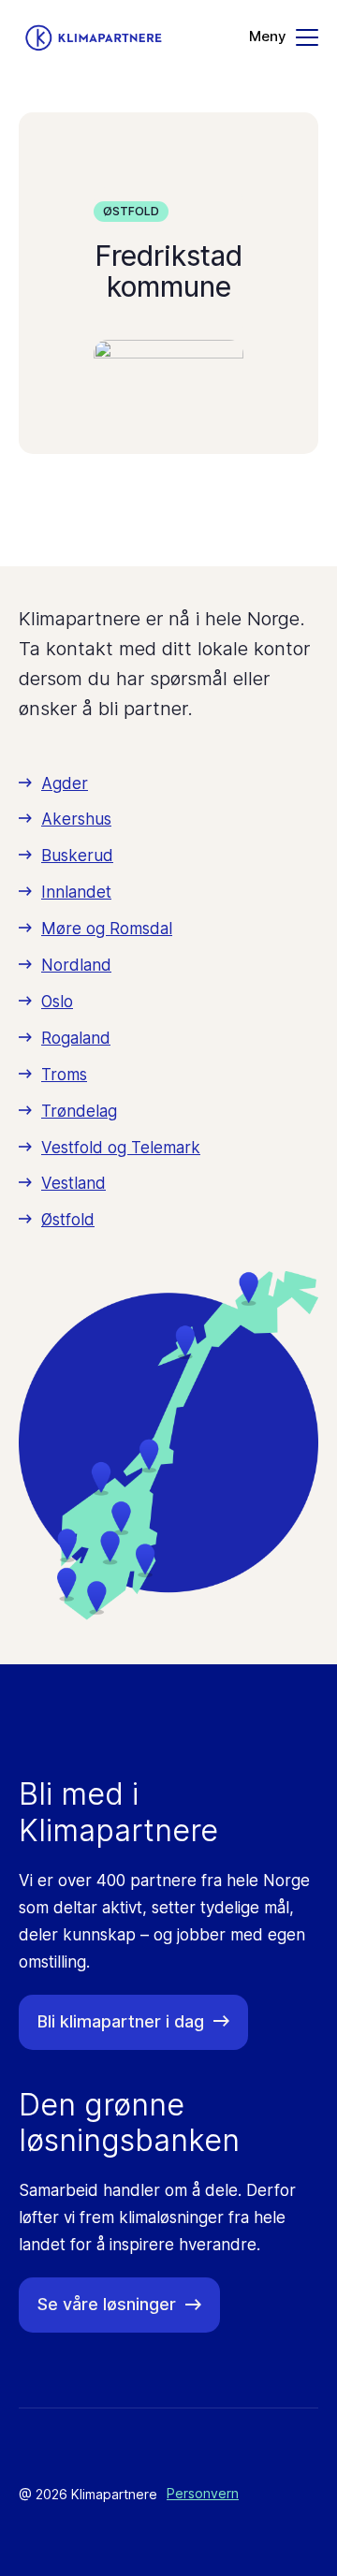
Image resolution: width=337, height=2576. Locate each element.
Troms (64, 1075)
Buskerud (77, 856)
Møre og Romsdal (107, 929)
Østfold (131, 211)
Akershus (76, 819)
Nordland (76, 965)
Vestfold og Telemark (121, 1148)
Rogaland (76, 1038)
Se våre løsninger (107, 2304)
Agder (65, 783)
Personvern (203, 2493)
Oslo (57, 1002)
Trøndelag (79, 1111)
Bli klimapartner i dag (121, 2021)
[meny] (284, 37)
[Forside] (94, 38)
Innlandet (76, 892)
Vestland (73, 1183)
